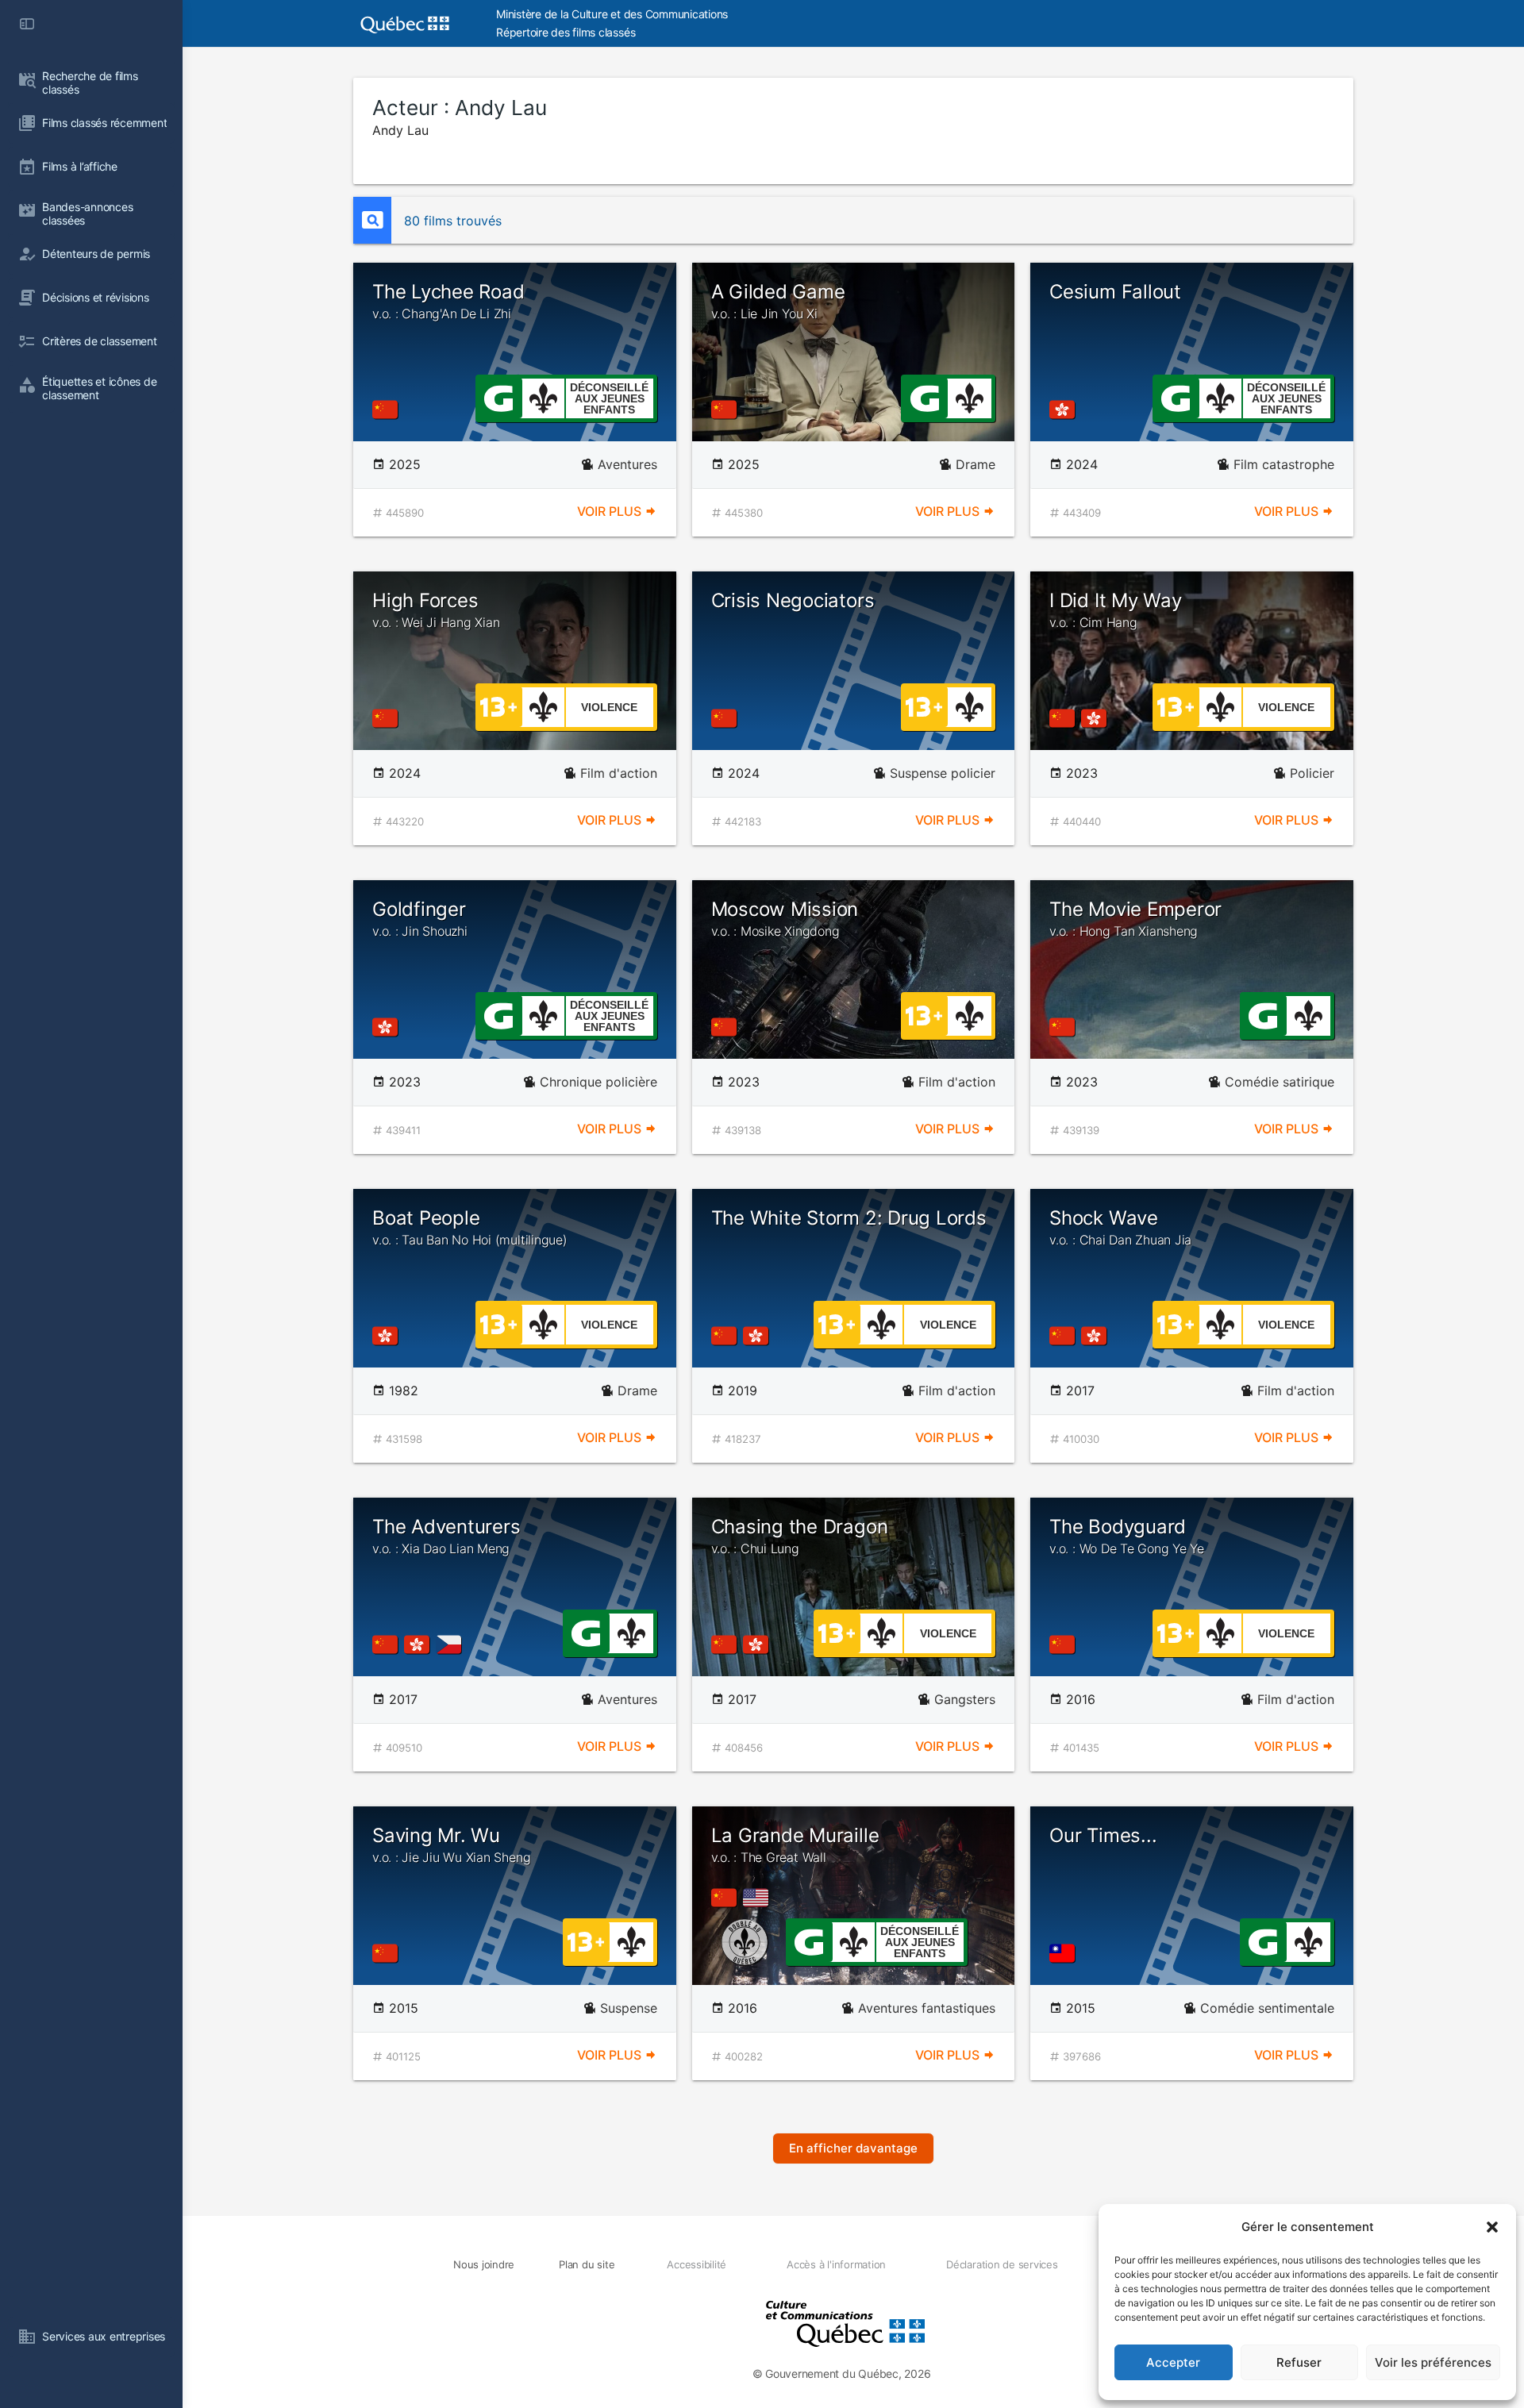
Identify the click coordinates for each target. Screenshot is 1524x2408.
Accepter (1173, 2362)
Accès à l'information (836, 2264)
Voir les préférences (1433, 2362)
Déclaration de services (1002, 2264)
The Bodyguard (1127, 1536)
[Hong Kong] (1065, 410)
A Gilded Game (778, 301)
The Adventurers (446, 1536)
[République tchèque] (452, 1644)
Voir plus (611, 511)
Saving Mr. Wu (451, 1844)
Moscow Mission (785, 918)
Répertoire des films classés (566, 32)
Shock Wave (1120, 1227)
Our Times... (1103, 1835)
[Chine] (388, 410)
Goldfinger (420, 918)
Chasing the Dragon (800, 1536)
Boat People (470, 1227)
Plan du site (587, 2264)
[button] (1492, 2227)
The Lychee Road (448, 301)
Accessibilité (697, 2264)
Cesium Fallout (1115, 292)
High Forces (436, 610)
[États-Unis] (759, 1898)
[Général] (498, 397)
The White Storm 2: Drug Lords (849, 1218)
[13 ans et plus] (498, 706)
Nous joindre (484, 2264)
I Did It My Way (1115, 610)
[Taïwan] (1065, 1953)
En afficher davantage (853, 2148)
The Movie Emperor (1135, 918)
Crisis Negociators (793, 600)
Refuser (1299, 2362)
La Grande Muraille (795, 1844)
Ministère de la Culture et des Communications (612, 14)
